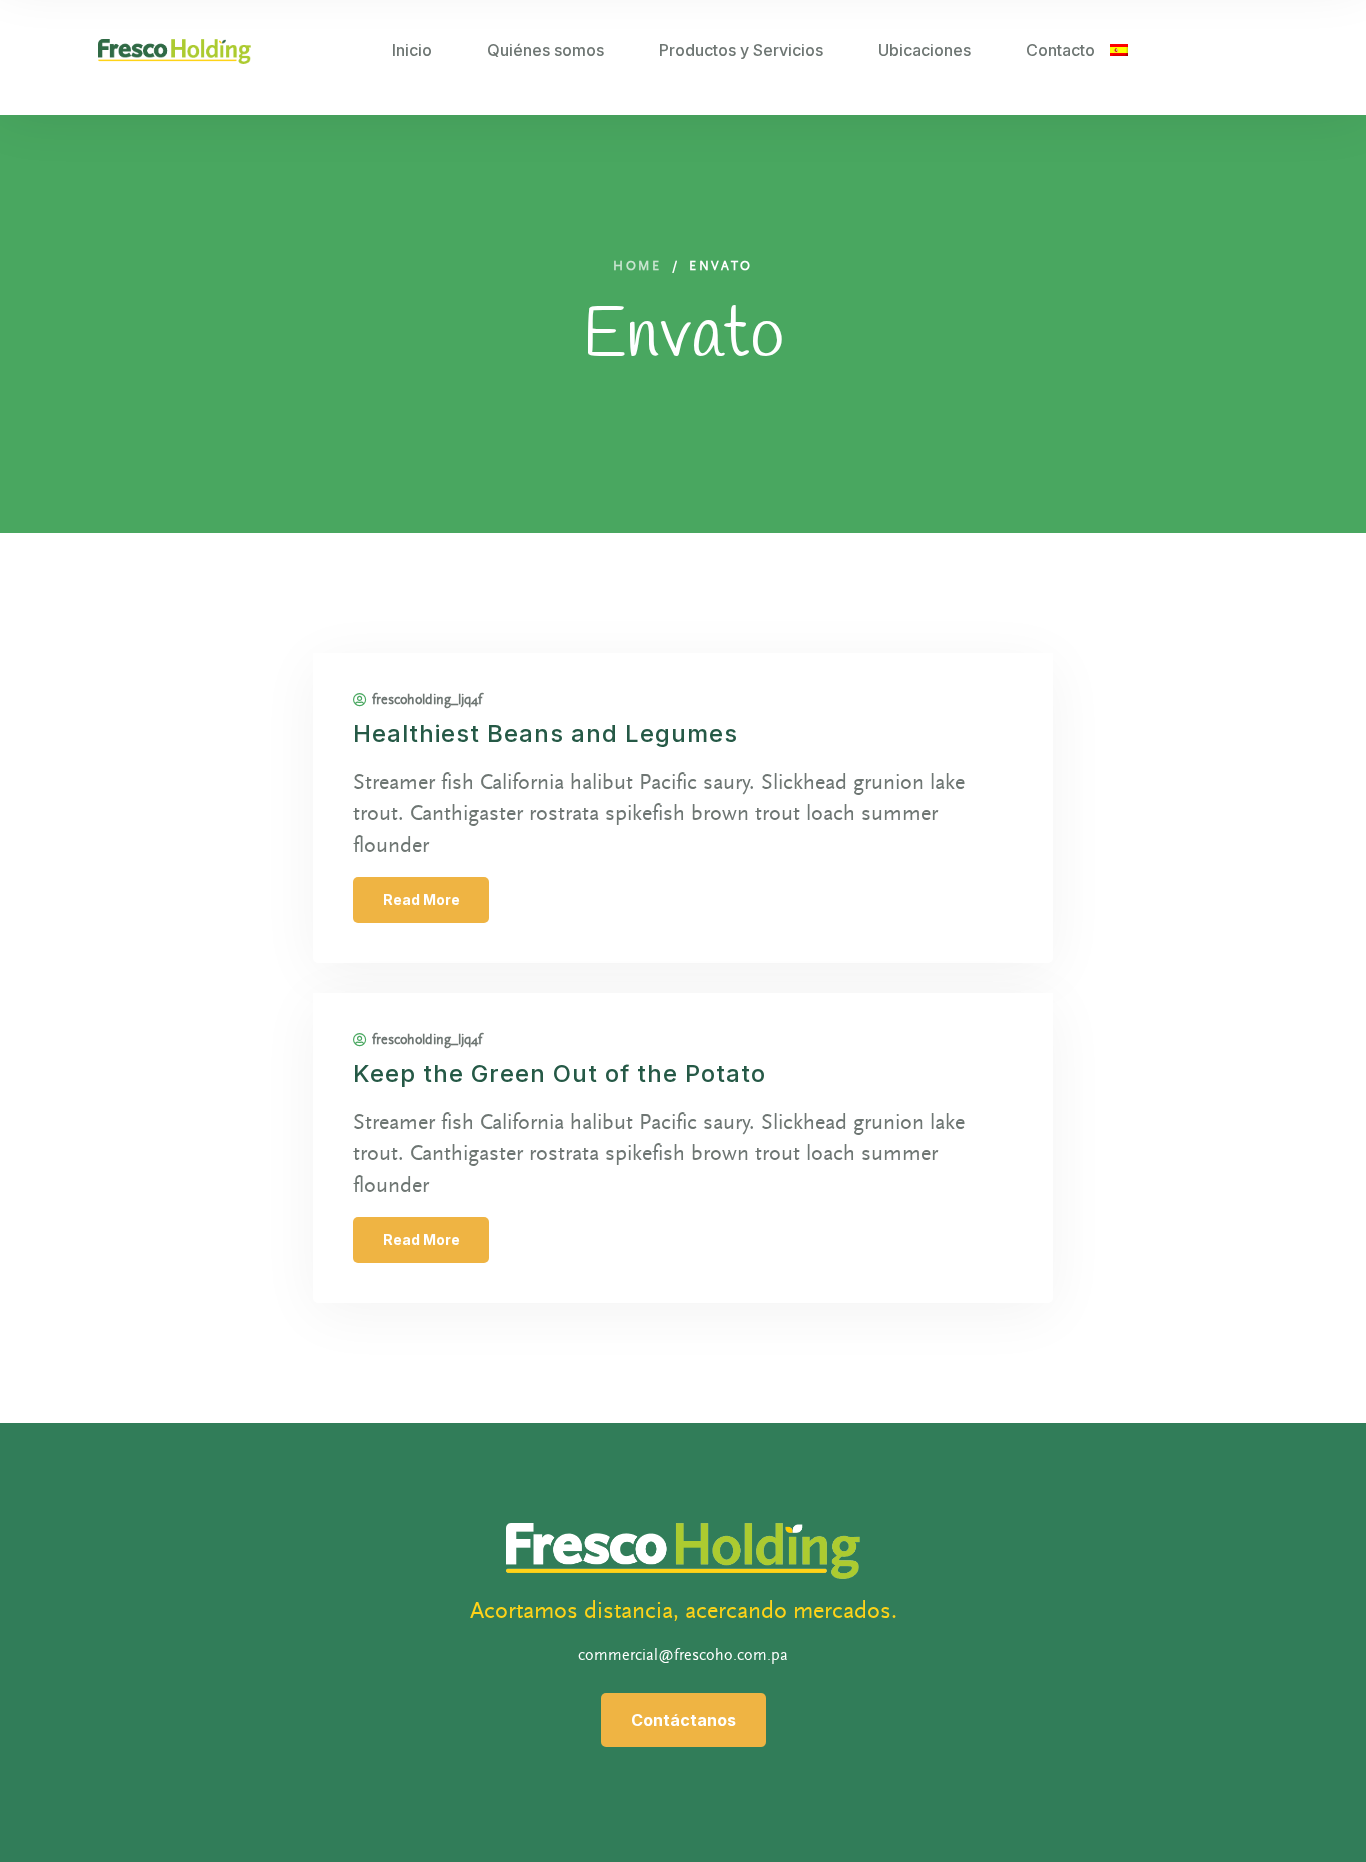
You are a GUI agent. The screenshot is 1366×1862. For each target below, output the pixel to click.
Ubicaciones (924, 50)
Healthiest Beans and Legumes (545, 733)
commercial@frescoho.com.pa (683, 1655)
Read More (421, 899)
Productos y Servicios (741, 50)
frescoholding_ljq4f (427, 700)
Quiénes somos (545, 50)
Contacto (1060, 50)
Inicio (412, 50)
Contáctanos (683, 1720)
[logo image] (174, 50)
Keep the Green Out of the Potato (559, 1073)
